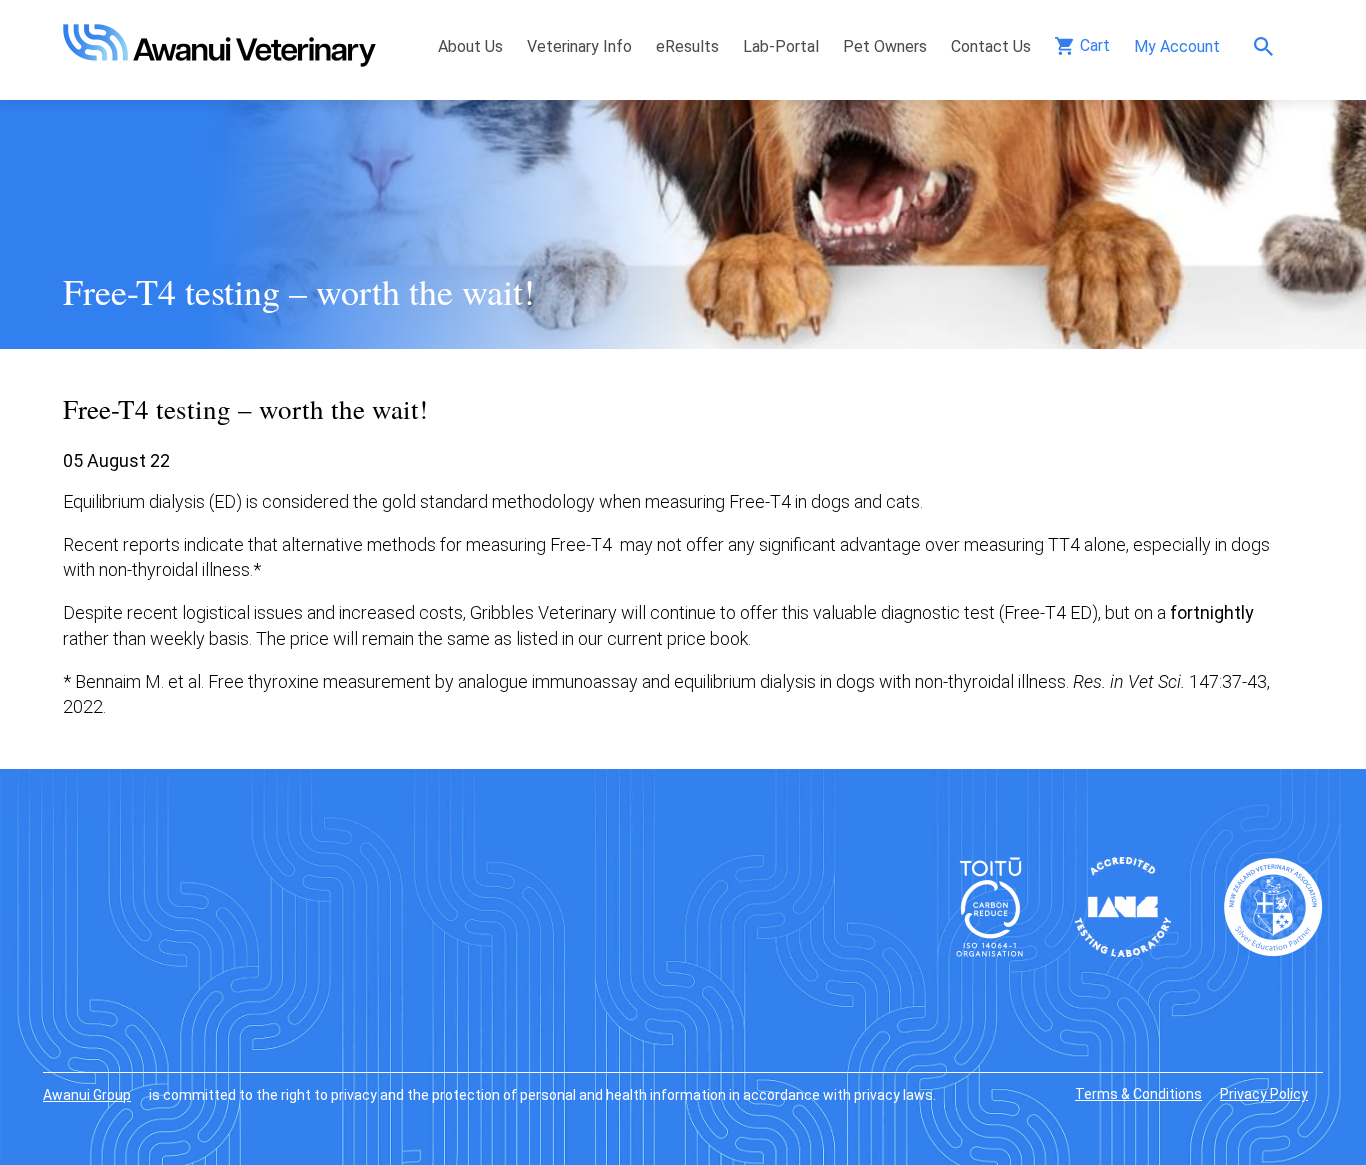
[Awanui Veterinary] (219, 60)
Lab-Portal (781, 46)
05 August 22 (116, 460)
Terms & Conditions (1138, 1094)
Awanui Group (87, 1095)
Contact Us (991, 46)
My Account (1177, 46)
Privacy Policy (1264, 1094)
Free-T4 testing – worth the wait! (309, 291)
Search (1268, 46)
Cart (1095, 45)
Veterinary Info (579, 46)
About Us (470, 46)
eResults (687, 46)
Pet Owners (885, 46)
